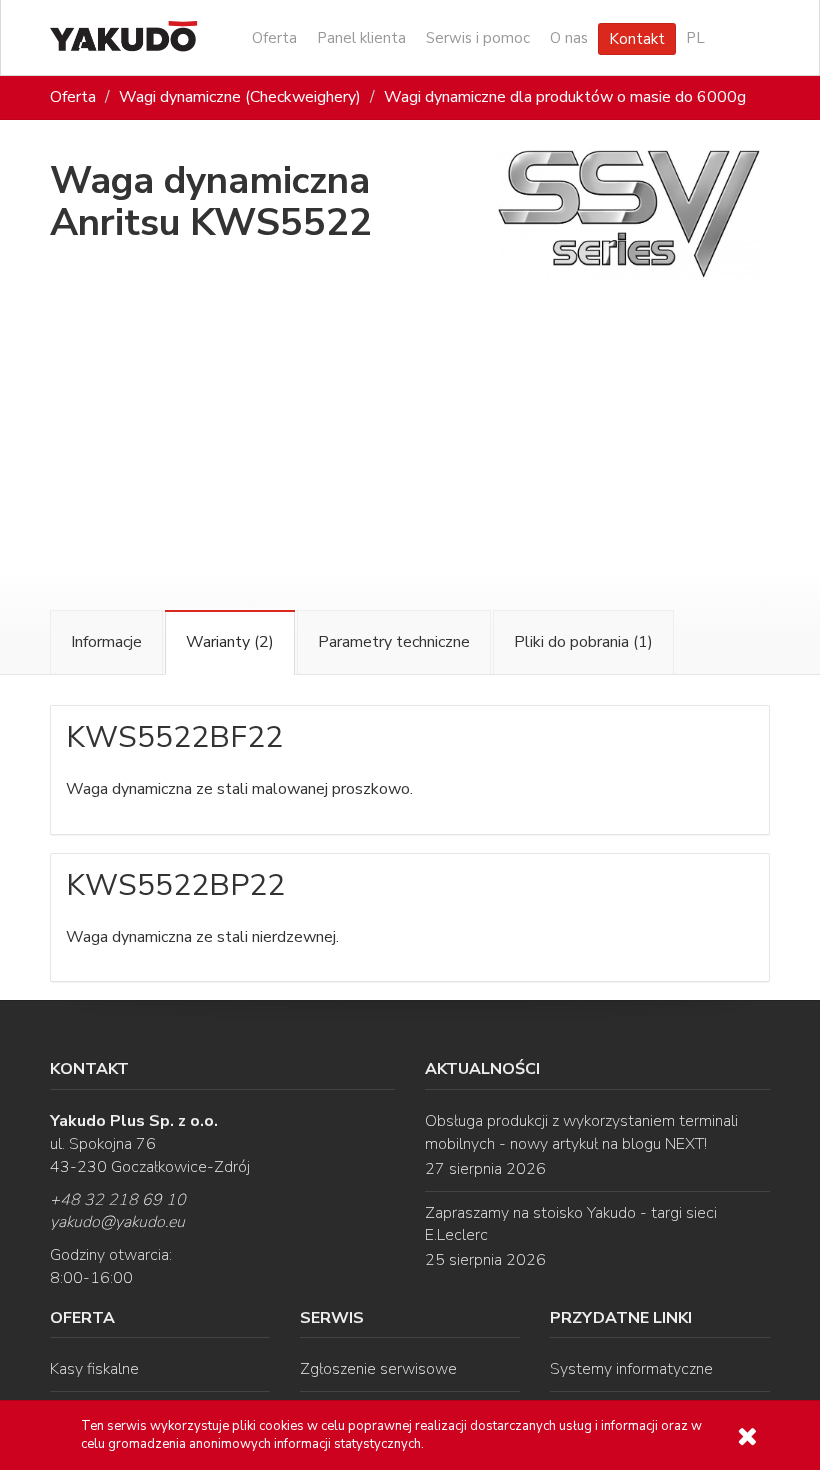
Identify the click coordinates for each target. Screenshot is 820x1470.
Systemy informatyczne (631, 1369)
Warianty (230, 642)
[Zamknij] (747, 1436)
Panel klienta (361, 38)
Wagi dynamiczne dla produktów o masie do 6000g (565, 97)
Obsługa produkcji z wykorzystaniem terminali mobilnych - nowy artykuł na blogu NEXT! (581, 1132)
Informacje (106, 642)
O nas (569, 38)
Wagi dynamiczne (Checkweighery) (240, 97)
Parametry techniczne (394, 642)
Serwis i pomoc (478, 38)
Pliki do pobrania (583, 642)
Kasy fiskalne (94, 1369)
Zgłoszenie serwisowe (378, 1369)
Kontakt (637, 39)
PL (695, 38)
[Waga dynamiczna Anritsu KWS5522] (629, 214)
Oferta (274, 38)
